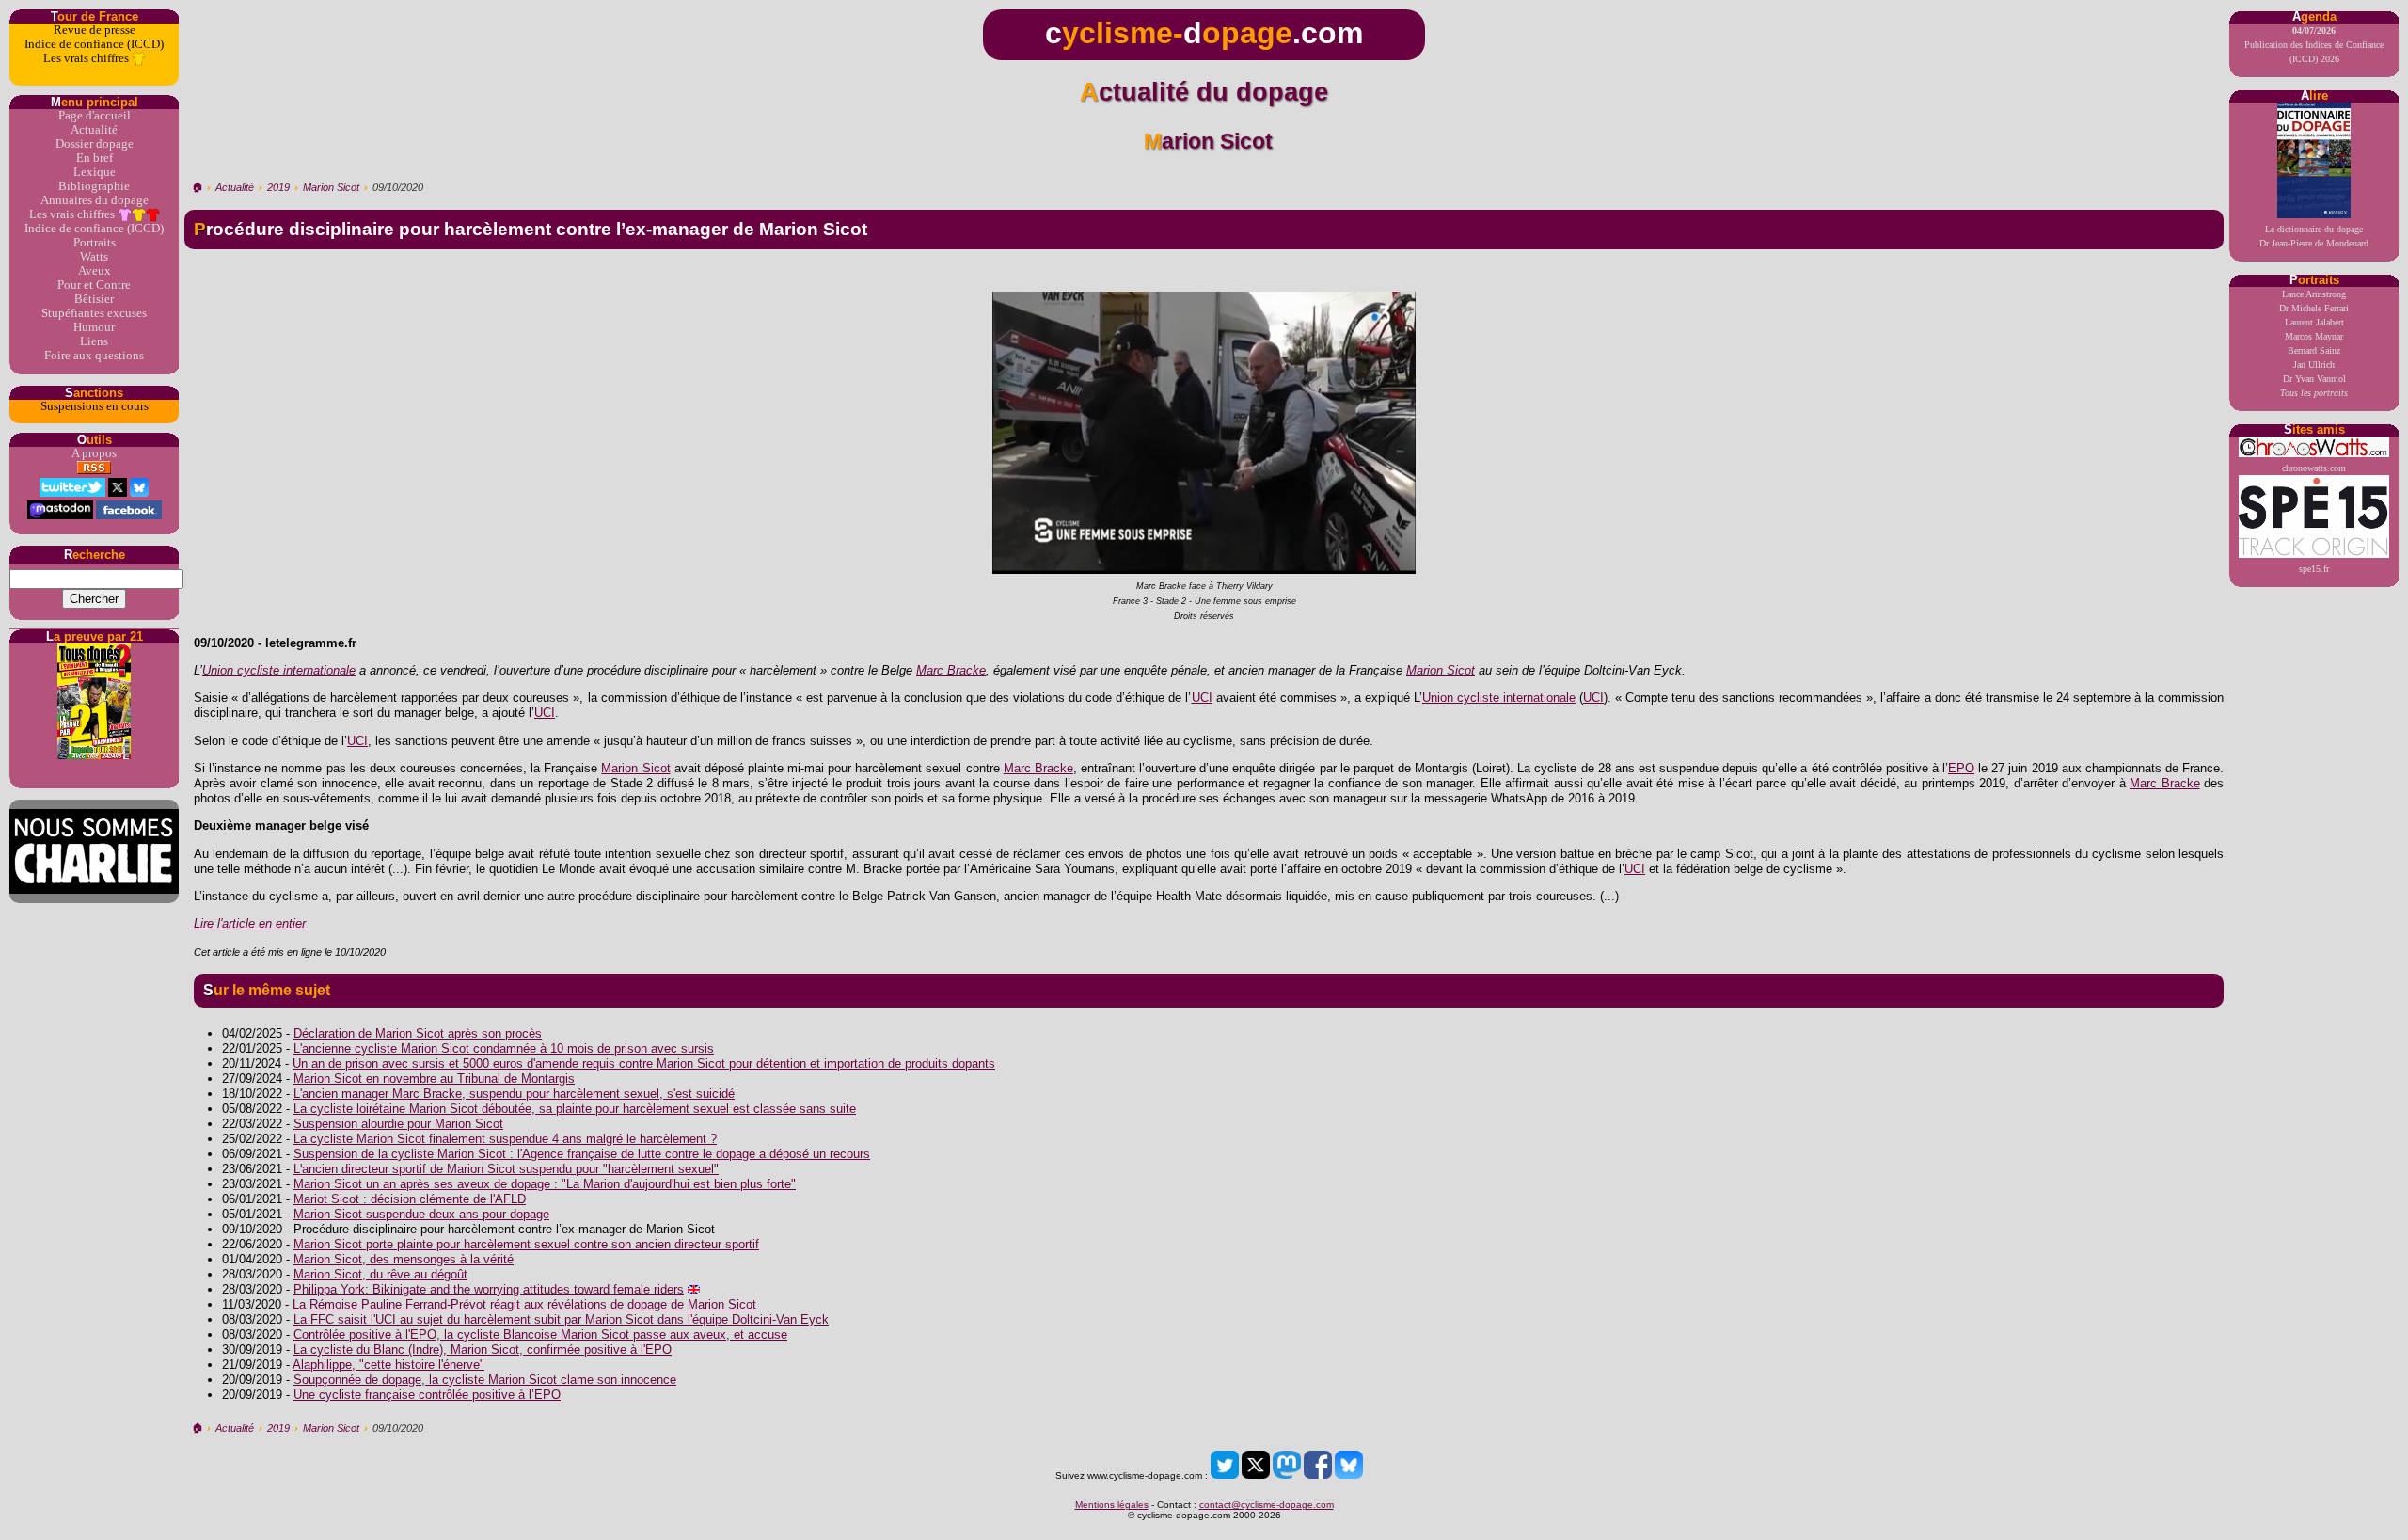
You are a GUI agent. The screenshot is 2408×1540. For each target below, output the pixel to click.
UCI (1202, 698)
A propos (94, 453)
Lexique (95, 172)
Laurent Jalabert (2314, 322)
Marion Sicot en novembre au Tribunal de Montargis (434, 1079)
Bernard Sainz (2314, 350)
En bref (95, 158)
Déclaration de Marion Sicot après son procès (418, 1033)
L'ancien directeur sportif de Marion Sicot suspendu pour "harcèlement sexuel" (506, 1169)
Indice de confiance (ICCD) (94, 44)
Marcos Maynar (2314, 336)
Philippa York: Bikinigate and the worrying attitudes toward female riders (489, 1289)
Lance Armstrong (2314, 294)
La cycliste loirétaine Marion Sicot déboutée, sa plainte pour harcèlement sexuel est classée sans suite (575, 1109)
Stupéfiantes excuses (94, 313)
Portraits (95, 243)
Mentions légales (1112, 1505)
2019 (278, 187)
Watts (94, 257)
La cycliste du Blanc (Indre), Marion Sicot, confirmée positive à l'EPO (483, 1349)
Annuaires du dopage (95, 200)
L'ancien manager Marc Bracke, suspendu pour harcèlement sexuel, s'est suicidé (514, 1094)
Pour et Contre (94, 285)
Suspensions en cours (95, 406)
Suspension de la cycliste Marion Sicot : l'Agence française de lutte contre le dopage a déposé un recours (582, 1154)
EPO (1961, 768)
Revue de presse (95, 30)
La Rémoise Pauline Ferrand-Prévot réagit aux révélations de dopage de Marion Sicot (524, 1304)
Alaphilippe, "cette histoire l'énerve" (388, 1365)
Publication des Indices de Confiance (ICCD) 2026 (2314, 45)
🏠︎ (197, 187)
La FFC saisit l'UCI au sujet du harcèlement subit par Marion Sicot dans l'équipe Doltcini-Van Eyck (561, 1319)
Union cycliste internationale (279, 670)
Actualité (94, 130)
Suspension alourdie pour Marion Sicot (398, 1124)
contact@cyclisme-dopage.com (1267, 1505)
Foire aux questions (94, 356)
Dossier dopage (95, 144)
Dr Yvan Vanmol (2314, 379)
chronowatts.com (2314, 468)
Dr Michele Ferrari (2314, 308)
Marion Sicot (331, 187)
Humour (94, 327)
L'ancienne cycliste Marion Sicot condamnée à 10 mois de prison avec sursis (504, 1048)
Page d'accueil (95, 116)
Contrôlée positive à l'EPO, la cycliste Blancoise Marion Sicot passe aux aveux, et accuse (540, 1334)
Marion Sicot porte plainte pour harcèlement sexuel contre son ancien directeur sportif (526, 1244)
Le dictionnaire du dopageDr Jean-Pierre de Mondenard (2314, 236)
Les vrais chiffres (87, 58)
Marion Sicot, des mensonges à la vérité (404, 1259)
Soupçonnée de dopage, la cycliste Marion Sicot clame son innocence (485, 1380)
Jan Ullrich (2314, 365)
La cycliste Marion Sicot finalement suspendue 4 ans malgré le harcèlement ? (505, 1139)
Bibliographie (94, 186)
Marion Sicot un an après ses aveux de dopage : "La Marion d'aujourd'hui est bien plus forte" (545, 1184)
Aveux (95, 271)
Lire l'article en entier (250, 923)
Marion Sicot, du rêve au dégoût (380, 1274)
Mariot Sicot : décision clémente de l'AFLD (410, 1199)
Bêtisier (94, 299)
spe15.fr (2314, 569)
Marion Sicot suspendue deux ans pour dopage (421, 1214)
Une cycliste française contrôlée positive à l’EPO (427, 1395)
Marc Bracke (951, 670)
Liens (94, 341)
